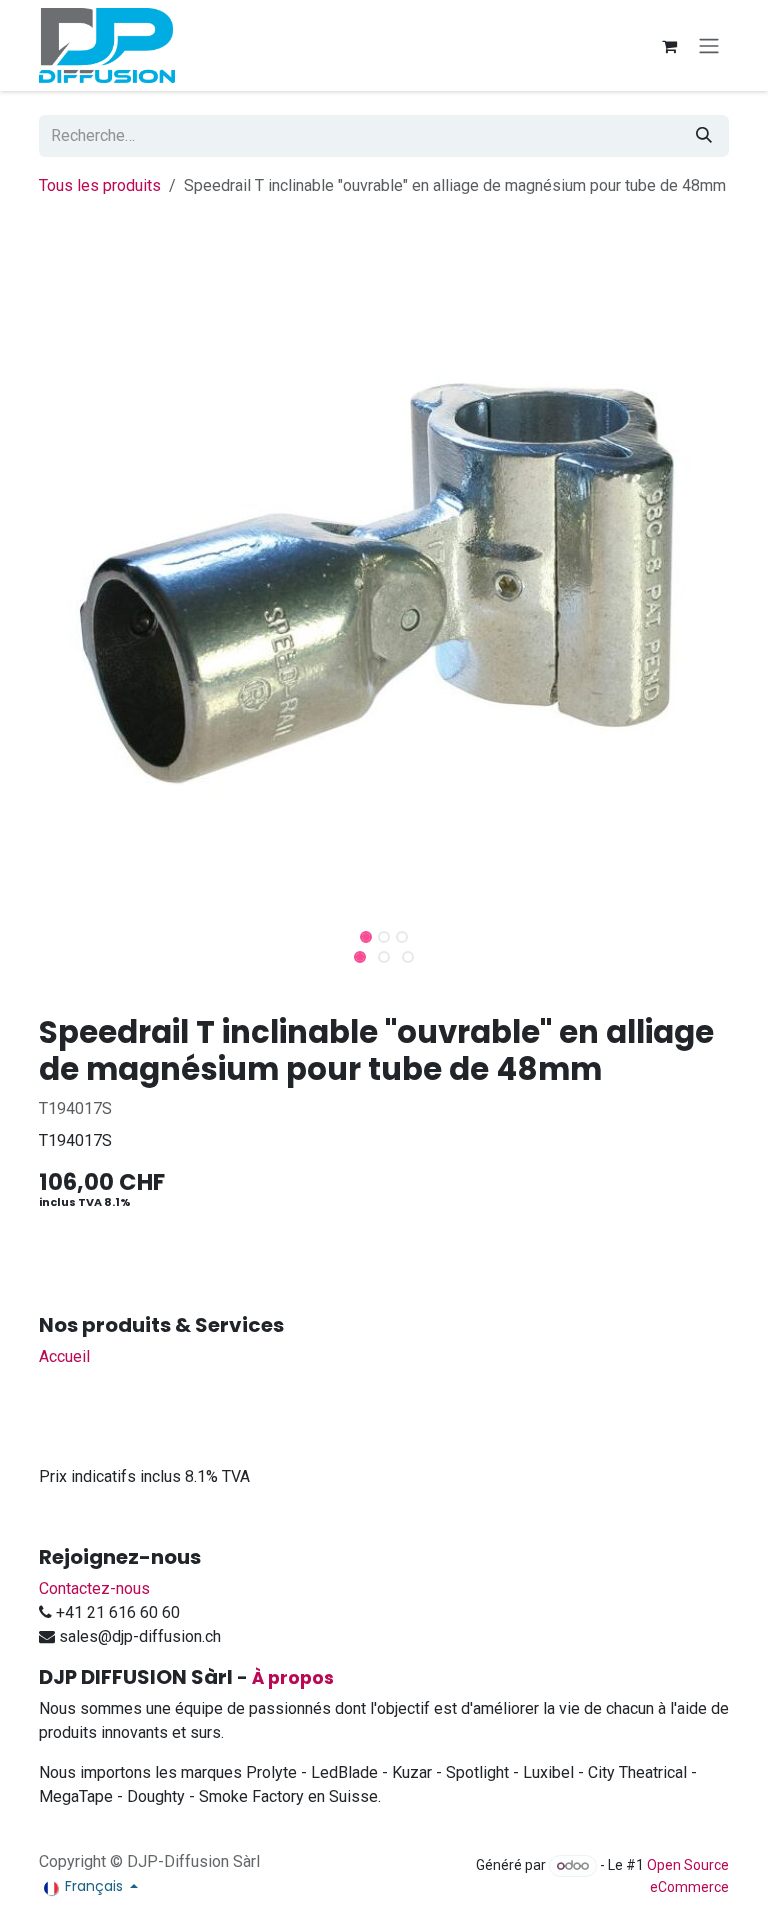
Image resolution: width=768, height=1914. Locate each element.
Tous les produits (100, 185)
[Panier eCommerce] (669, 46)
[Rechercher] (704, 136)
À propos (293, 1678)
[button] (60, 931)
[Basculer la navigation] (709, 45)
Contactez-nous (94, 1588)
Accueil (64, 1356)
